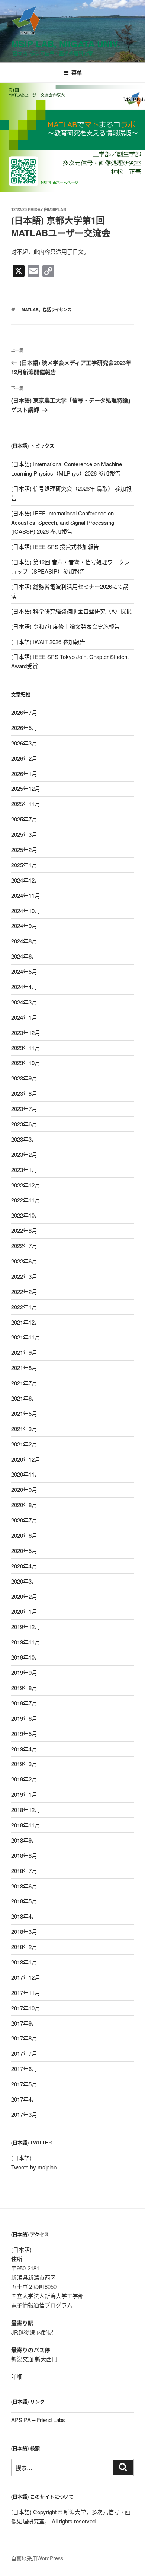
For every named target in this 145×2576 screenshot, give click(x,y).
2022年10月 (26, 1215)
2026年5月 (24, 728)
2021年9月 (24, 1352)
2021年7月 (24, 1383)
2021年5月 (24, 1413)
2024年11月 (26, 895)
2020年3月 (24, 1581)
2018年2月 (24, 1947)
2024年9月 (24, 926)
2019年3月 (24, 1764)
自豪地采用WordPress (37, 2558)
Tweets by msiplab (34, 2167)
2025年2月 (24, 850)
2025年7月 (24, 819)
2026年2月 (24, 758)
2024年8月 (24, 941)
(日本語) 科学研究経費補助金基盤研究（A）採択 (71, 611)
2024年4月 (24, 987)
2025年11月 (26, 804)
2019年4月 (24, 1749)
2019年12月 (26, 1627)
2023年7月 (24, 1109)
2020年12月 (26, 1459)
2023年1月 (24, 1170)
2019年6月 (24, 1718)
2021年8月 (24, 1368)
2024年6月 (24, 956)
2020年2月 (24, 1596)
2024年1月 (24, 1017)
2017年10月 (26, 2008)
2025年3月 (24, 834)
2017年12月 (26, 1977)
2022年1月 (24, 1307)
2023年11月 (26, 1048)
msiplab (57, 209)
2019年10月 (26, 1657)
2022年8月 (24, 1230)
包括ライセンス (57, 310)
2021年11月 (26, 1337)
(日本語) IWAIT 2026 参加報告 (48, 642)
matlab (30, 310)
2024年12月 (26, 880)
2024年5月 (24, 971)
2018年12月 (26, 1810)
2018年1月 (24, 1962)
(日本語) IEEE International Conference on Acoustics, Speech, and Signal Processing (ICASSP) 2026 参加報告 (63, 522)
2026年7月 (24, 712)
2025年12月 (26, 788)
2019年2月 (24, 1779)
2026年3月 (24, 743)
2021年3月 (24, 1429)
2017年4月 (24, 2099)
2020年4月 (24, 1566)
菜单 (77, 72)
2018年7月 (24, 1871)
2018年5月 (24, 1901)
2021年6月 (24, 1398)
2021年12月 (26, 1322)
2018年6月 (24, 1886)
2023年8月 (24, 1093)
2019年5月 (24, 1734)
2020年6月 (24, 1535)
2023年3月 (24, 1139)
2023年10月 (26, 1063)
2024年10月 (26, 911)
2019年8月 (24, 1688)
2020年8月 (24, 1505)
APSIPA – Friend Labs (38, 2420)
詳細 (17, 2376)
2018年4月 (24, 1916)
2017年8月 (24, 2038)
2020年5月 (24, 1551)
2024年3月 (24, 1002)
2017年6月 (24, 2069)
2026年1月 (24, 774)
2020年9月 (24, 1489)
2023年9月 (24, 1078)
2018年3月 (24, 1931)
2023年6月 (24, 1124)
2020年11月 (26, 1474)
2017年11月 (26, 1993)
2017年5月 (24, 2084)
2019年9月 (24, 1672)
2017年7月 (24, 2053)
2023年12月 (26, 1033)
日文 (78, 251)
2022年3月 (24, 1276)
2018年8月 (24, 1855)
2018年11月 (26, 1825)
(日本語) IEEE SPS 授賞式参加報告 (55, 547)
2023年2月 (24, 1154)
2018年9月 (24, 1840)
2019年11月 (26, 1642)
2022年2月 (24, 1292)
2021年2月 (24, 1444)
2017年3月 (24, 2114)
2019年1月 (24, 1794)
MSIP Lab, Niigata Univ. (66, 44)
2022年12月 (26, 1185)
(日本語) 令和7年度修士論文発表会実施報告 (65, 626)
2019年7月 (24, 1703)
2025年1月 (24, 865)
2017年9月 (24, 2023)
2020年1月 (24, 1611)
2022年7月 (24, 1246)
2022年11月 (26, 1200)
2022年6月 (24, 1261)
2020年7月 (24, 1520)
